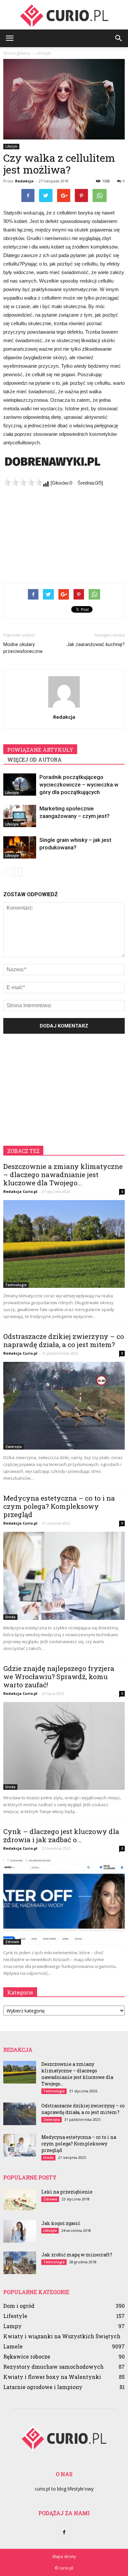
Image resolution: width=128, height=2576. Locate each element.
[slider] (23, 482)
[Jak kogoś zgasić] (20, 2231)
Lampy (12, 2326)
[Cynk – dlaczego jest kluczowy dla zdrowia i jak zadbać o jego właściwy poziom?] (64, 1901)
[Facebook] (64, 2532)
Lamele (13, 2346)
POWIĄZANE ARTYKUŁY (40, 750)
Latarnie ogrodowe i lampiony (43, 2387)
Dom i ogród (19, 2306)
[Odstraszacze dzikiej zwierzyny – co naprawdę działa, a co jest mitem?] (64, 1406)
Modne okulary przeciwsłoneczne (23, 648)
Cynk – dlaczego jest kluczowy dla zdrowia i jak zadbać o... (61, 1835)
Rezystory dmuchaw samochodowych (53, 2367)
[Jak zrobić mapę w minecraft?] (20, 2263)
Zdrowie (12, 1942)
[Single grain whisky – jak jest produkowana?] (20, 848)
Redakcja (24, 181)
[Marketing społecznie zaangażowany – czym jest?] (20, 816)
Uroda (10, 1617)
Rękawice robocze (27, 2356)
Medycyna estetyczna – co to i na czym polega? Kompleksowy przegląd (59, 1506)
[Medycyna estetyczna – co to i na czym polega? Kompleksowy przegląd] (64, 1576)
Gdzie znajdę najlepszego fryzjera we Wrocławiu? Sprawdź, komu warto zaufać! (59, 1677)
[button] (119, 38)
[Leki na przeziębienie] (20, 2200)
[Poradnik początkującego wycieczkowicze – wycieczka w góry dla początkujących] (20, 785)
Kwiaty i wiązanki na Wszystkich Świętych (62, 2336)
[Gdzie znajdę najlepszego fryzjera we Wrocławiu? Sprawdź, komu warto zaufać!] (64, 1746)
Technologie (16, 1285)
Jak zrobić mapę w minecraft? (77, 2255)
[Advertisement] (64, 528)
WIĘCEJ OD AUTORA (34, 760)
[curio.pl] (64, 15)
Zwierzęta (13, 1447)
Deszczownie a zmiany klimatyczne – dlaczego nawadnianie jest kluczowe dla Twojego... (63, 1175)
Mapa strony (64, 2557)
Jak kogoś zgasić (61, 2223)
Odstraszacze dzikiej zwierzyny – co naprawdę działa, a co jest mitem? (64, 1340)
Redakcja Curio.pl (20, 1191)
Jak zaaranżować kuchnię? (96, 644)
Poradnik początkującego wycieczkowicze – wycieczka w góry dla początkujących (79, 785)
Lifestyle (11, 146)
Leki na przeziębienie (67, 2192)
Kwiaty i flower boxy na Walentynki (52, 2377)
